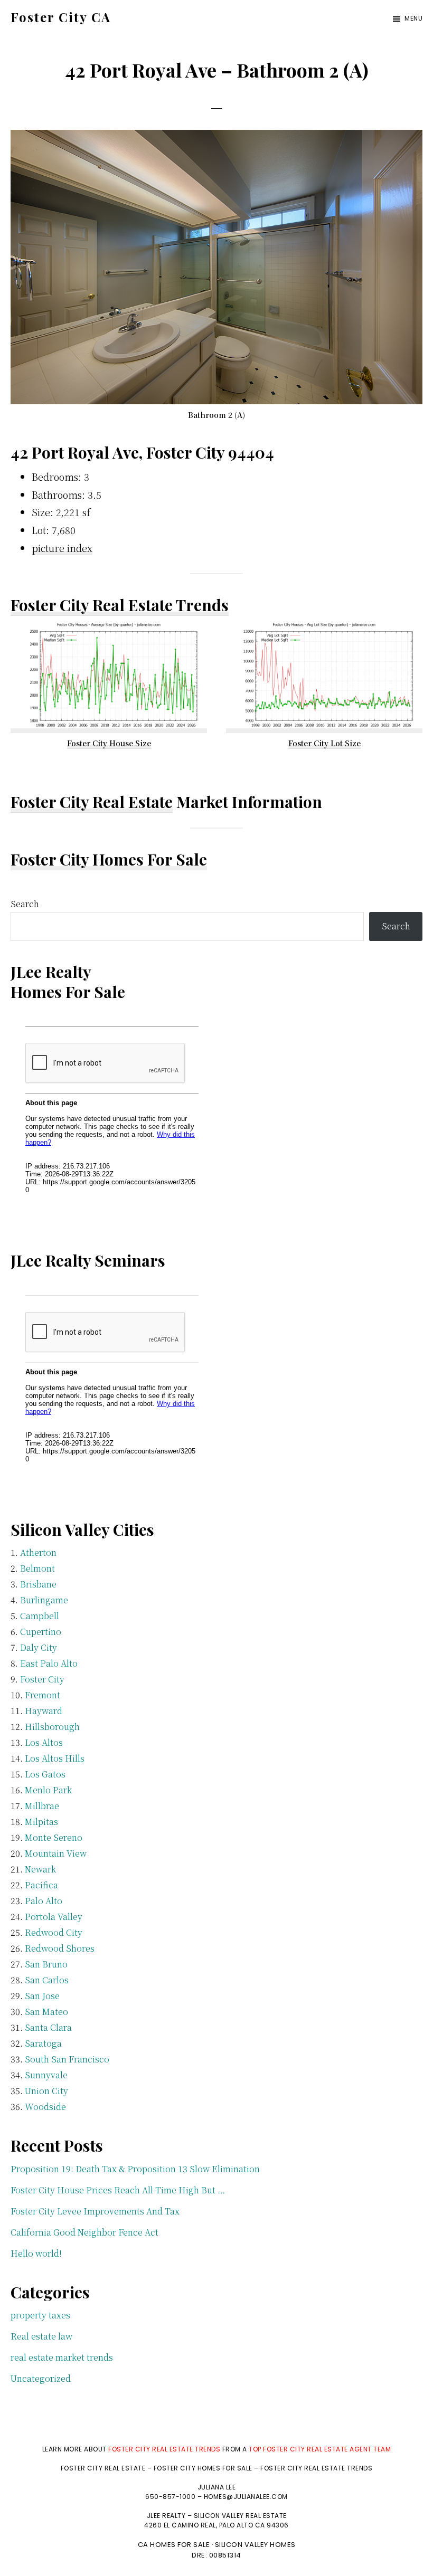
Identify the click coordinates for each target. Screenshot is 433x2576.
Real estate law (41, 2336)
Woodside (45, 2107)
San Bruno (46, 1964)
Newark (40, 1869)
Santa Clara (48, 2027)
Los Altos (44, 1742)
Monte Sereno (54, 1837)
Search (25, 904)
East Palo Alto (49, 1663)
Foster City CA (61, 17)
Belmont (37, 1568)
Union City (46, 2091)
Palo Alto (44, 1901)
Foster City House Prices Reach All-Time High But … (118, 2190)
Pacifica (41, 1885)
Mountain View (56, 1853)
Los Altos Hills (55, 1758)
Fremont (43, 1695)
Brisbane (38, 1584)
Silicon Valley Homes (255, 2545)
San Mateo (46, 2012)
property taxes (40, 2315)
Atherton (38, 1552)
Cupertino (41, 1632)
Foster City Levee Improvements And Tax (95, 2211)
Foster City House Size (109, 743)
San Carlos (47, 1980)
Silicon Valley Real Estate (240, 2516)
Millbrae (42, 1806)
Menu (413, 18)
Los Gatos (45, 1774)
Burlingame (44, 1600)
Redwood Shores (60, 1948)
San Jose (42, 1996)
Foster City (42, 1679)
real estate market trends (62, 2357)
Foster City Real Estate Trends (120, 605)
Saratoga (43, 2043)
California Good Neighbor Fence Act (84, 2232)
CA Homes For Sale (174, 2545)
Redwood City (54, 1932)
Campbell (40, 1616)
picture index (62, 548)
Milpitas (41, 1822)
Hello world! (36, 2253)
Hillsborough (52, 1727)
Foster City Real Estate (92, 802)
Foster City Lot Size (324, 743)
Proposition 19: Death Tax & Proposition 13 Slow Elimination (135, 2169)
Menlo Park (48, 1790)
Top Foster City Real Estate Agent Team (320, 2449)
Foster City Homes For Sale (109, 859)
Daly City (39, 1647)
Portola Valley (54, 1917)
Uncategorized (41, 2378)
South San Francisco (67, 2059)
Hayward (44, 1711)
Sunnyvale (46, 2075)
